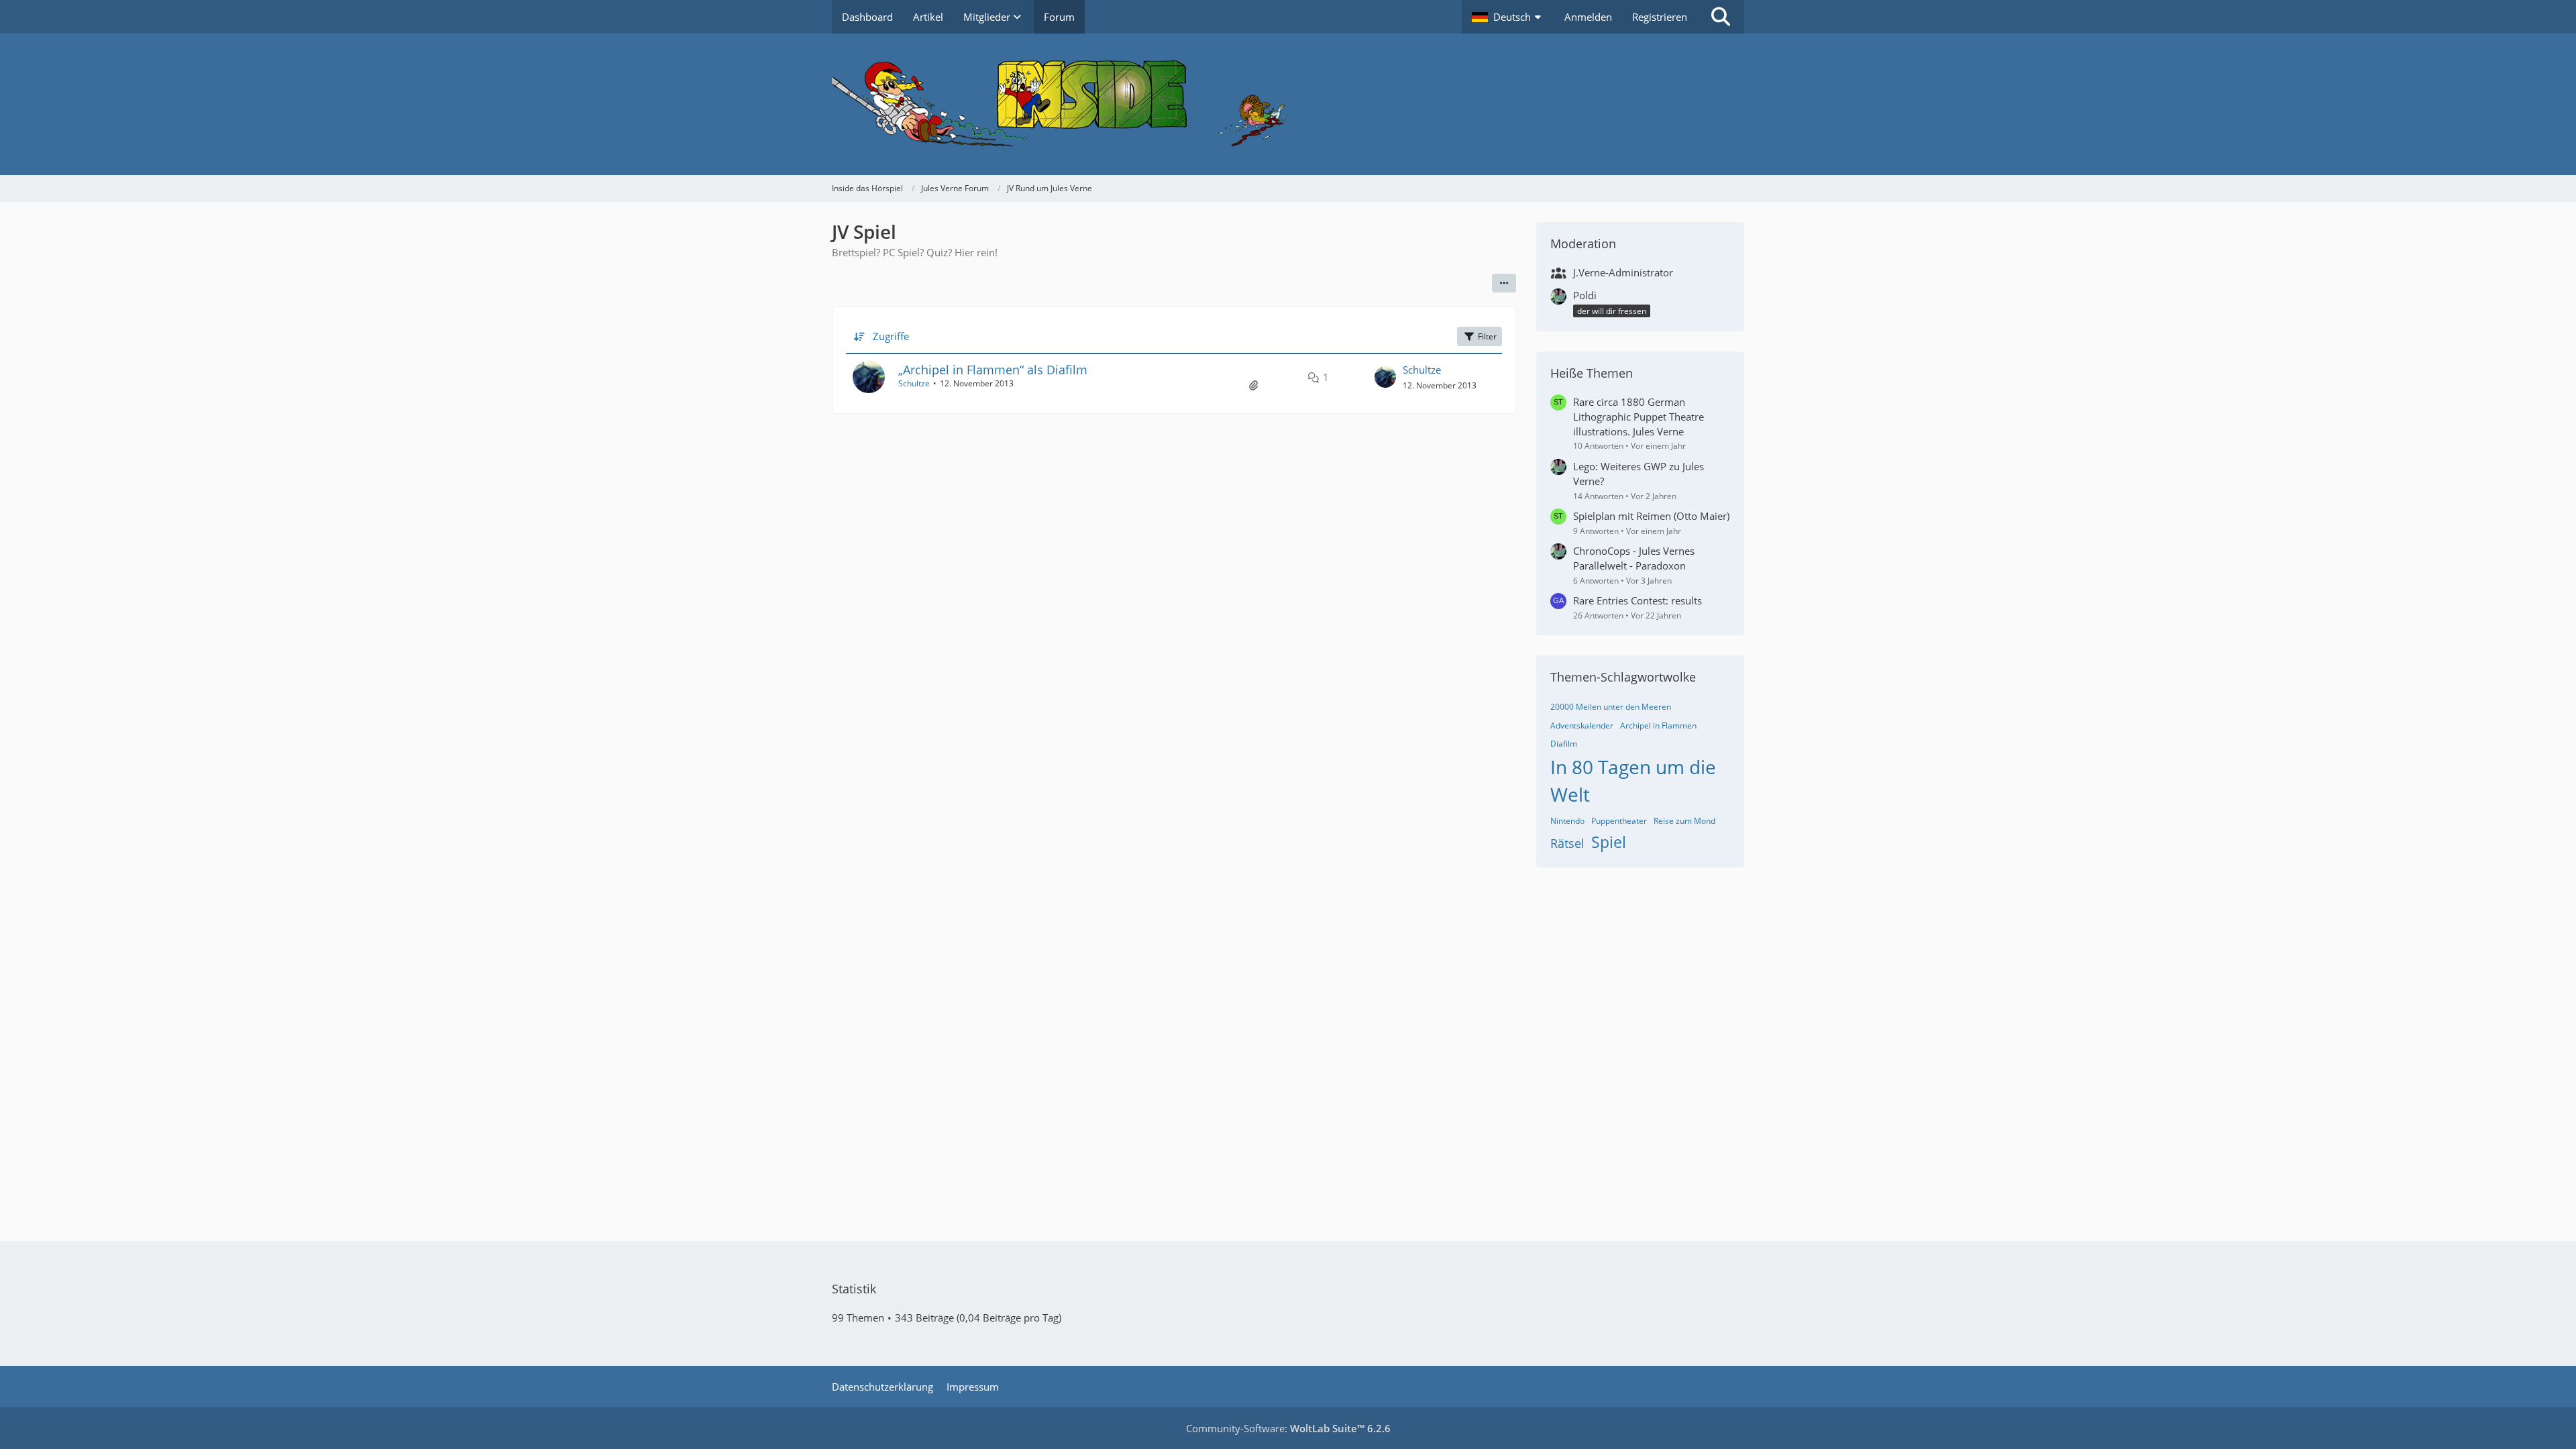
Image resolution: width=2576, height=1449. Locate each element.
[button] (1508, 17)
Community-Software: (1288, 1428)
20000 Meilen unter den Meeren (1611, 707)
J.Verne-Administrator (1623, 272)
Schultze (914, 383)
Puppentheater (1619, 821)
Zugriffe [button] (891, 336)
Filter (1487, 336)
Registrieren (1660, 17)
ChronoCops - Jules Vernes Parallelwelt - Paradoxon (1634, 558)
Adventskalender (1582, 726)
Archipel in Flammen (1658, 726)
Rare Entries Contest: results (1638, 600)
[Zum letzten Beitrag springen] (1385, 377)
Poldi (1585, 295)
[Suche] (1721, 17)
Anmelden (1588, 17)
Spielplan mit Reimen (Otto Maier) (1651, 516)
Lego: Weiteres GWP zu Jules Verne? (1639, 474)
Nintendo (1567, 821)
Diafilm (1564, 744)
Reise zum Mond (1684, 821)
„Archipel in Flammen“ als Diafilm (993, 370)
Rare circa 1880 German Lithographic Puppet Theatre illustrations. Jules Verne (1639, 417)
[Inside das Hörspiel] (1288, 104)
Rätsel (1567, 843)
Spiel (1609, 842)
